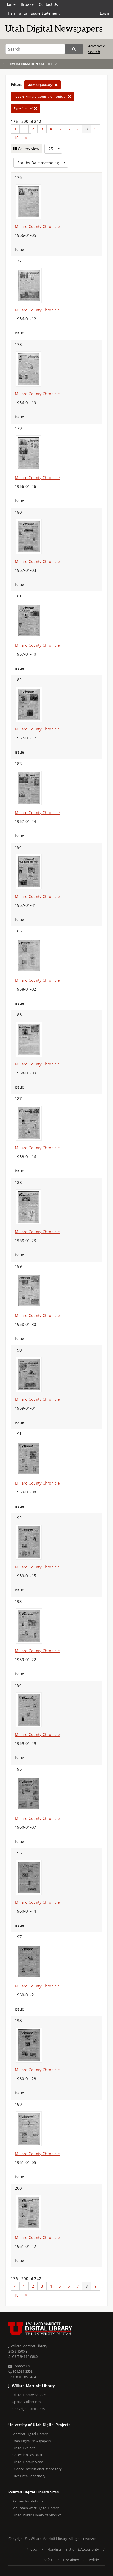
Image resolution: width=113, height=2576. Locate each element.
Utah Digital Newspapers (32, 2441)
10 (16, 138)
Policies (95, 2560)
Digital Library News (28, 2462)
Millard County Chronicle (37, 226)
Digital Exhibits (24, 2448)
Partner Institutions (28, 2501)
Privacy (32, 2549)
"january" (41, 85)
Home (10, 4)
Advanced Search (97, 49)
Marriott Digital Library (30, 2434)
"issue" (24, 108)
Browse (27, 4)
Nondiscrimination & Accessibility (73, 2549)
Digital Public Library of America (37, 2515)
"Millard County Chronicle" (41, 97)
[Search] (74, 49)
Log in (105, 13)
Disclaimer (71, 2560)
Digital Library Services (30, 2395)
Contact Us (48, 4)
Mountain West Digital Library (36, 2508)
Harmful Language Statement (34, 13)
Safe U (48, 2560)
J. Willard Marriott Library (28, 2346)
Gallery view (28, 149)
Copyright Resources (29, 2409)
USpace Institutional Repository (37, 2469)
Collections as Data (27, 2455)
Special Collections (27, 2402)
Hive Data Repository (29, 2476)
